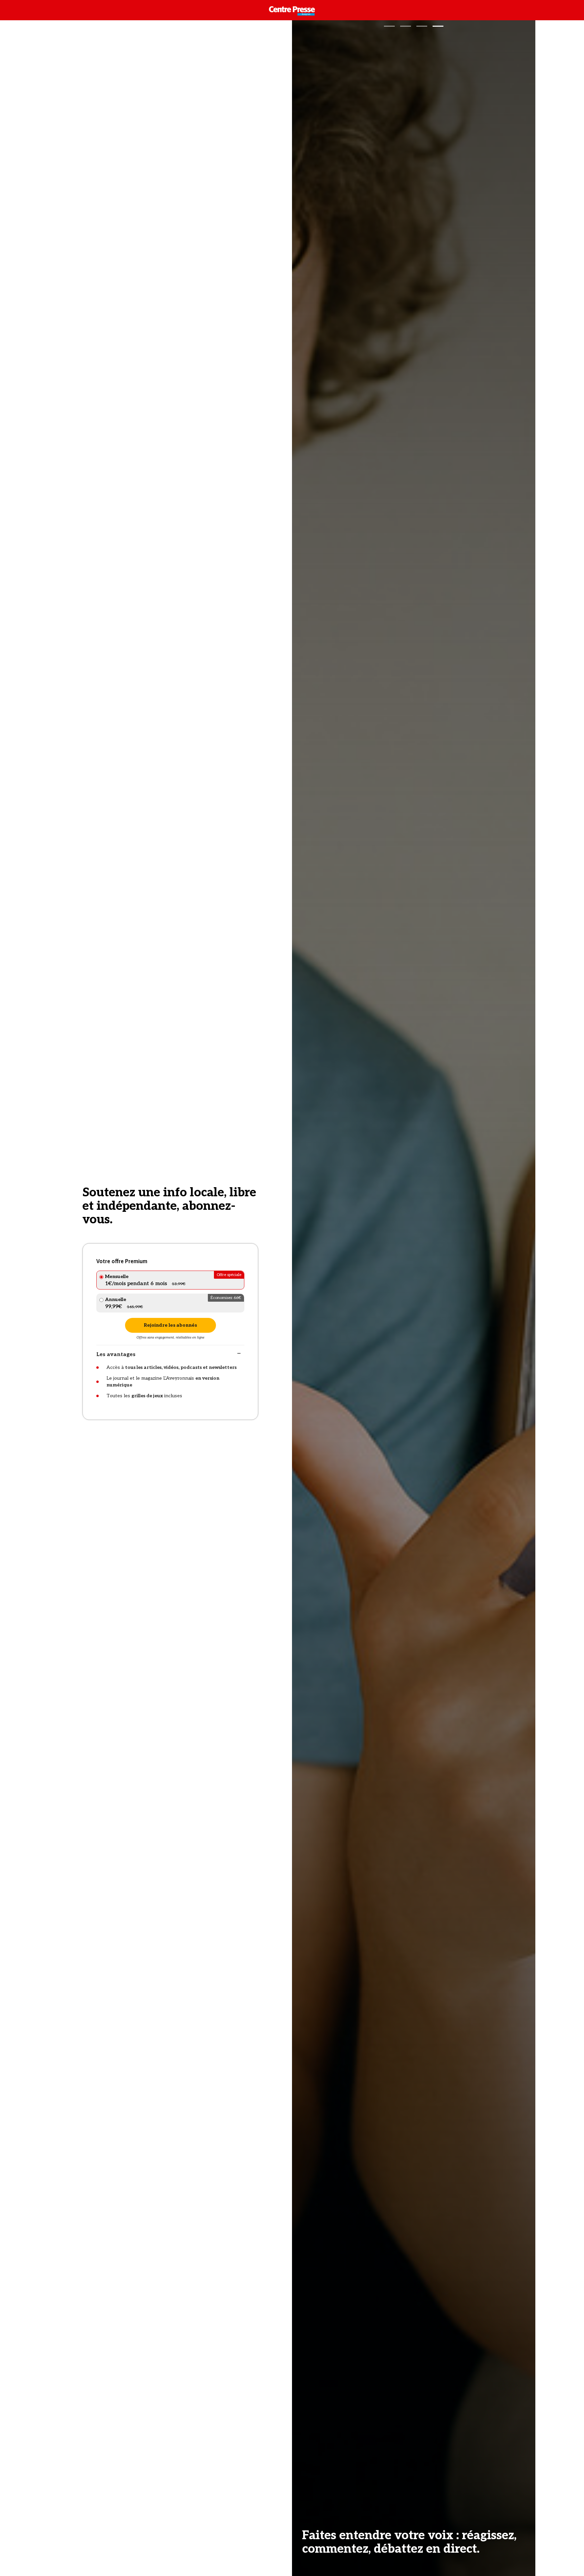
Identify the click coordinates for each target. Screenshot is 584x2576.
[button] (389, 26)
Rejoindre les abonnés (170, 1325)
